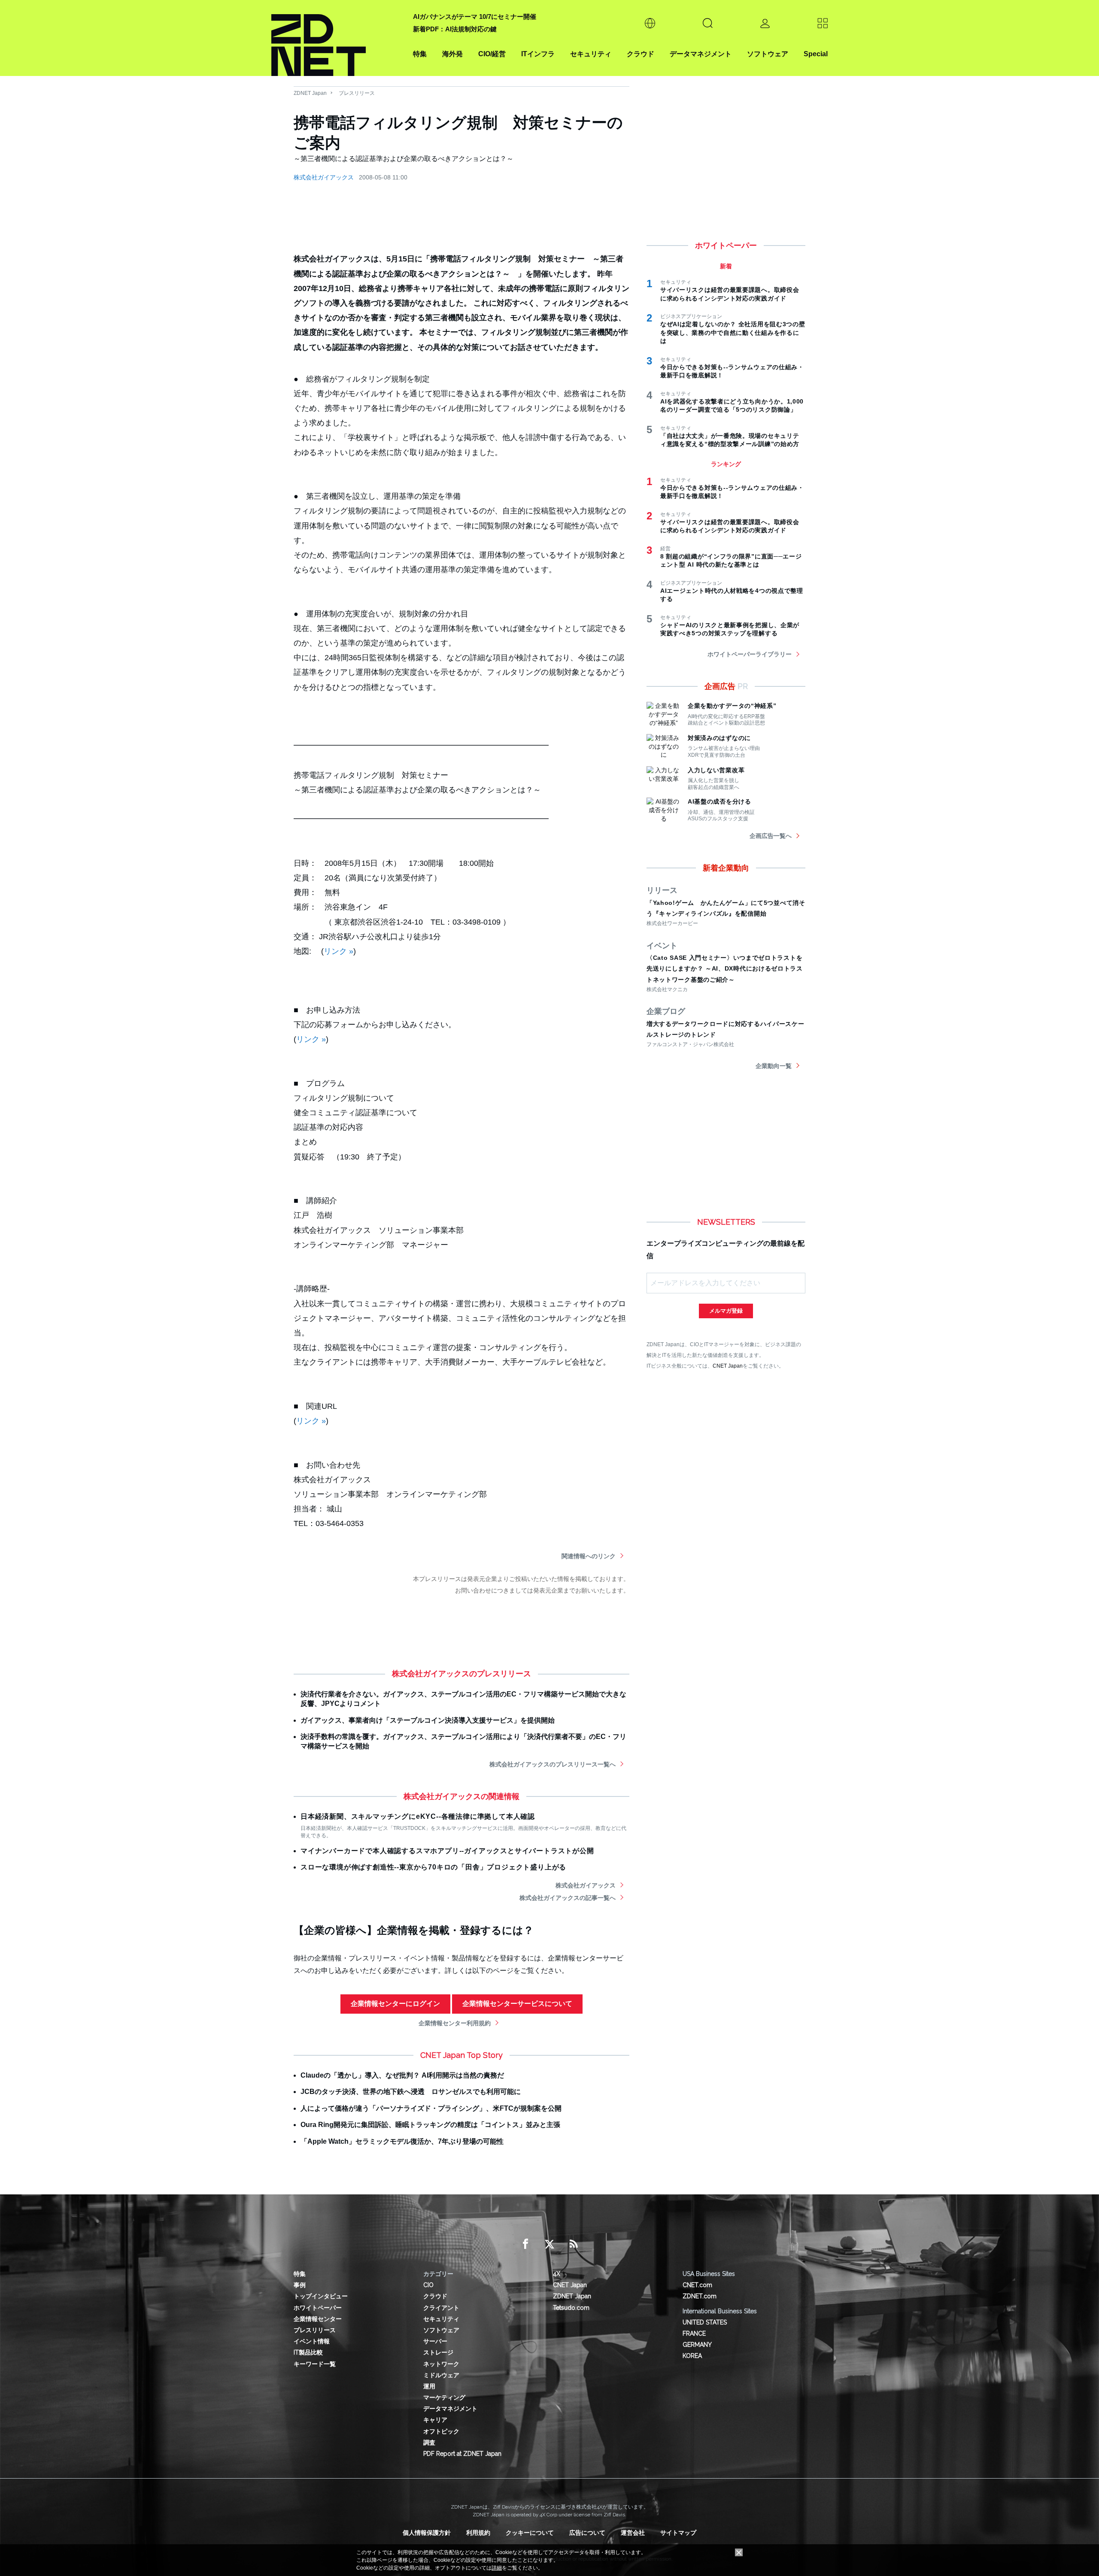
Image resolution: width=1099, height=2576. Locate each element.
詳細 (497, 2568)
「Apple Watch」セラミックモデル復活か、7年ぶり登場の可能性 (402, 2141)
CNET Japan (728, 1366)
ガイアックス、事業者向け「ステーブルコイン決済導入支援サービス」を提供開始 (428, 1720)
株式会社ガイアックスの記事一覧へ (568, 1898)
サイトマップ (678, 2533)
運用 (429, 2386)
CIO (428, 2285)
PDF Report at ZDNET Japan (462, 2454)
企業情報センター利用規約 (455, 2023)
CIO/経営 (492, 54)
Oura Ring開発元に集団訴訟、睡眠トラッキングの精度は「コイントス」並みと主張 (430, 2125)
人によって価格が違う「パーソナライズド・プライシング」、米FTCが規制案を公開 (431, 2108)
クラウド (641, 54)
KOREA (692, 2356)
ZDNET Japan (310, 93)
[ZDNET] (337, 38)
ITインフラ (538, 54)
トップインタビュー (321, 2296)
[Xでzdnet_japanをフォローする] (549, 2244)
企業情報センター (318, 2319)
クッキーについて (530, 2533)
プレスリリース (357, 93)
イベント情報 (312, 2341)
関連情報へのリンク (589, 1556)
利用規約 (478, 2533)
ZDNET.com (700, 2296)
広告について (587, 2533)
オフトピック (441, 2431)
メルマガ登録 (726, 1311)
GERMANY (697, 2345)
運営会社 (633, 2533)
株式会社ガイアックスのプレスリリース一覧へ (553, 1764)
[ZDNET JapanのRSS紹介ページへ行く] (574, 2244)
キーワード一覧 (315, 2364)
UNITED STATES (705, 2322)
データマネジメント (701, 54)
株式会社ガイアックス (324, 177)
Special (816, 54)
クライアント (441, 2308)
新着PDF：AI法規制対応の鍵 (455, 29)
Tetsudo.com (571, 2308)
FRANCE (694, 2333)
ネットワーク (441, 2364)
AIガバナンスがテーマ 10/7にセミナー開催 (475, 17)
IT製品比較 (308, 2352)
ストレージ (438, 2352)
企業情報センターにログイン (395, 2004)
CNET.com (697, 2285)
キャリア (435, 2420)
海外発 (452, 54)
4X (557, 2274)
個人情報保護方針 (427, 2533)
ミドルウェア (441, 2375)
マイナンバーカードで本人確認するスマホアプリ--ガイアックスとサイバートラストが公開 (447, 1851)
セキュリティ (591, 54)
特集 (420, 54)
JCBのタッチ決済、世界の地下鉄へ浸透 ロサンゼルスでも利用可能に (411, 2092)
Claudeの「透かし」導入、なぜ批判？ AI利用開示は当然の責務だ (402, 2075)
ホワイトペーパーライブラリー (750, 654)
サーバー (435, 2341)
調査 (429, 2442)
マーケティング (444, 2397)
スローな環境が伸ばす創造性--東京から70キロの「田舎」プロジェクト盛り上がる (433, 1867)
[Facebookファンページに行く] (525, 2244)
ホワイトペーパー (318, 2308)
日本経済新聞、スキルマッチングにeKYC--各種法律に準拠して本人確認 (418, 1816)
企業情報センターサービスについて (517, 2004)
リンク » (339, 951)
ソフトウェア (768, 54)
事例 (300, 2285)
